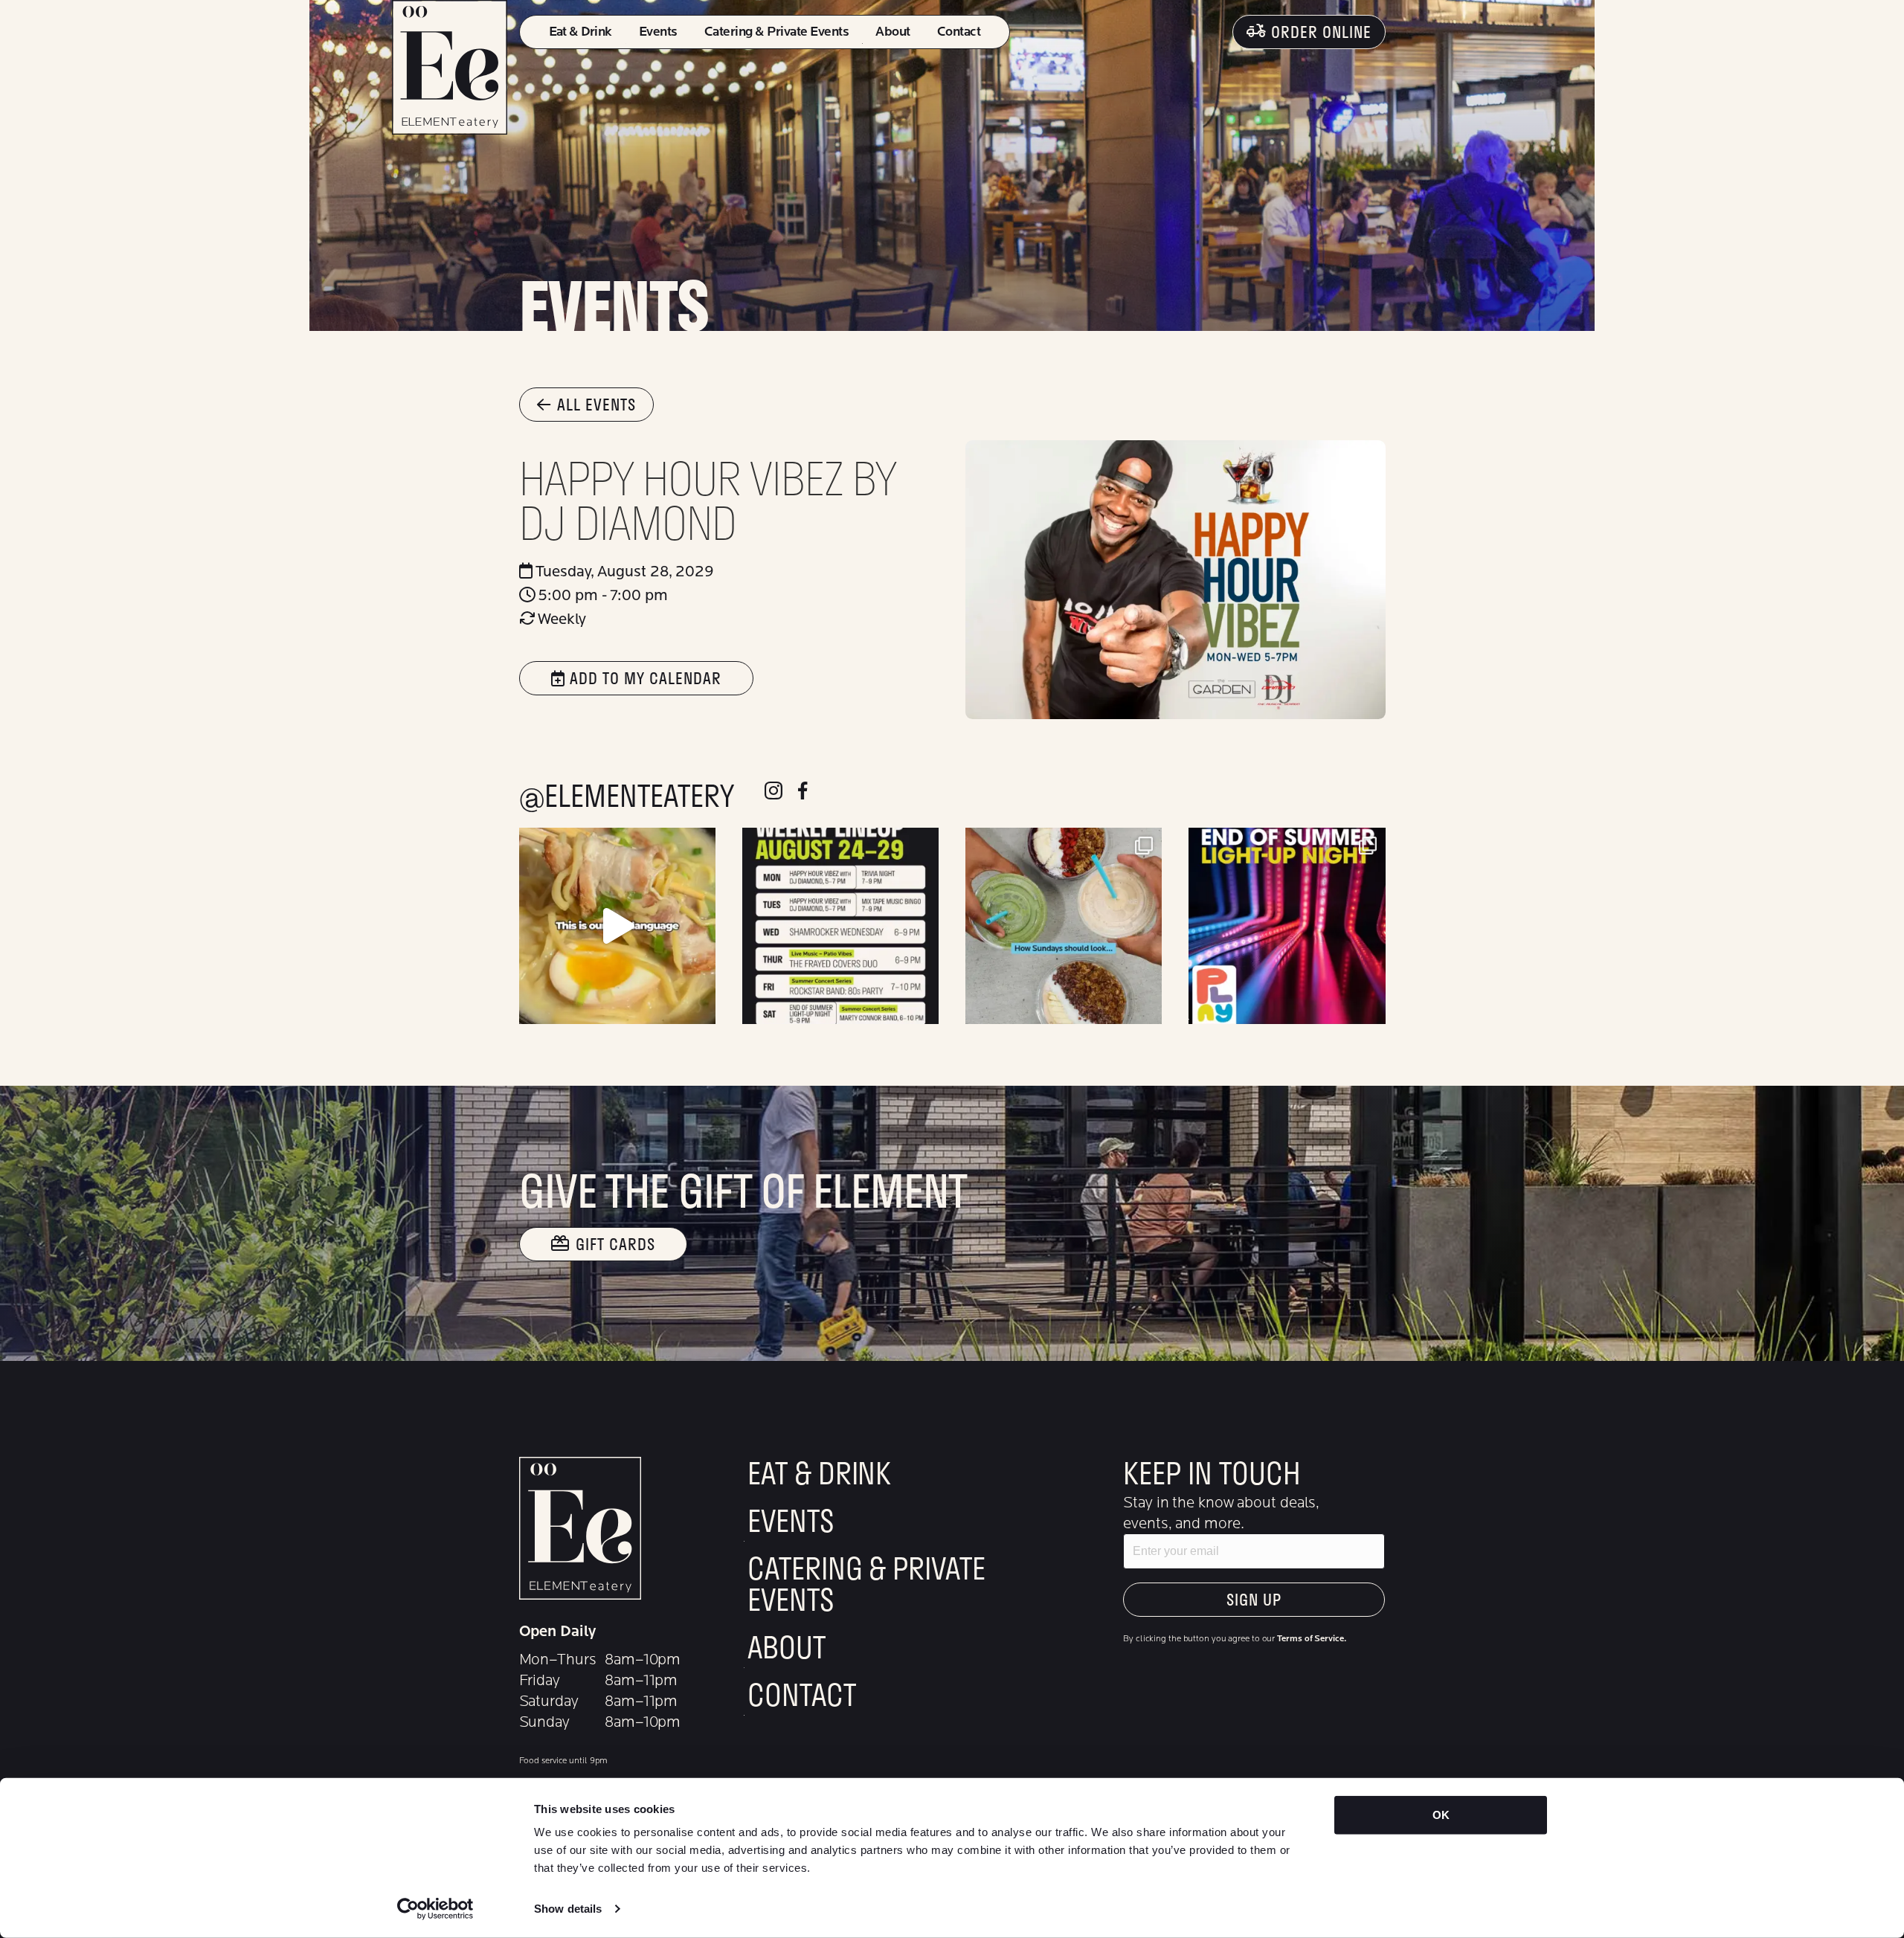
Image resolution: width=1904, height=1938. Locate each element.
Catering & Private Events (776, 32)
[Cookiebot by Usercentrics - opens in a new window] (435, 1909)
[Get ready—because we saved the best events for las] (1287, 926)
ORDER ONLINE (1321, 32)
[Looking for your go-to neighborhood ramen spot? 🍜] (617, 926)
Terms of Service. (1311, 1638)
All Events (596, 404)
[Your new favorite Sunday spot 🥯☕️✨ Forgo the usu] (1064, 926)
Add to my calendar (643, 678)
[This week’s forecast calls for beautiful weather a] (840, 926)
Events (658, 32)
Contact (959, 32)
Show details (568, 1909)
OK (1441, 1815)
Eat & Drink (580, 32)
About (892, 32)
